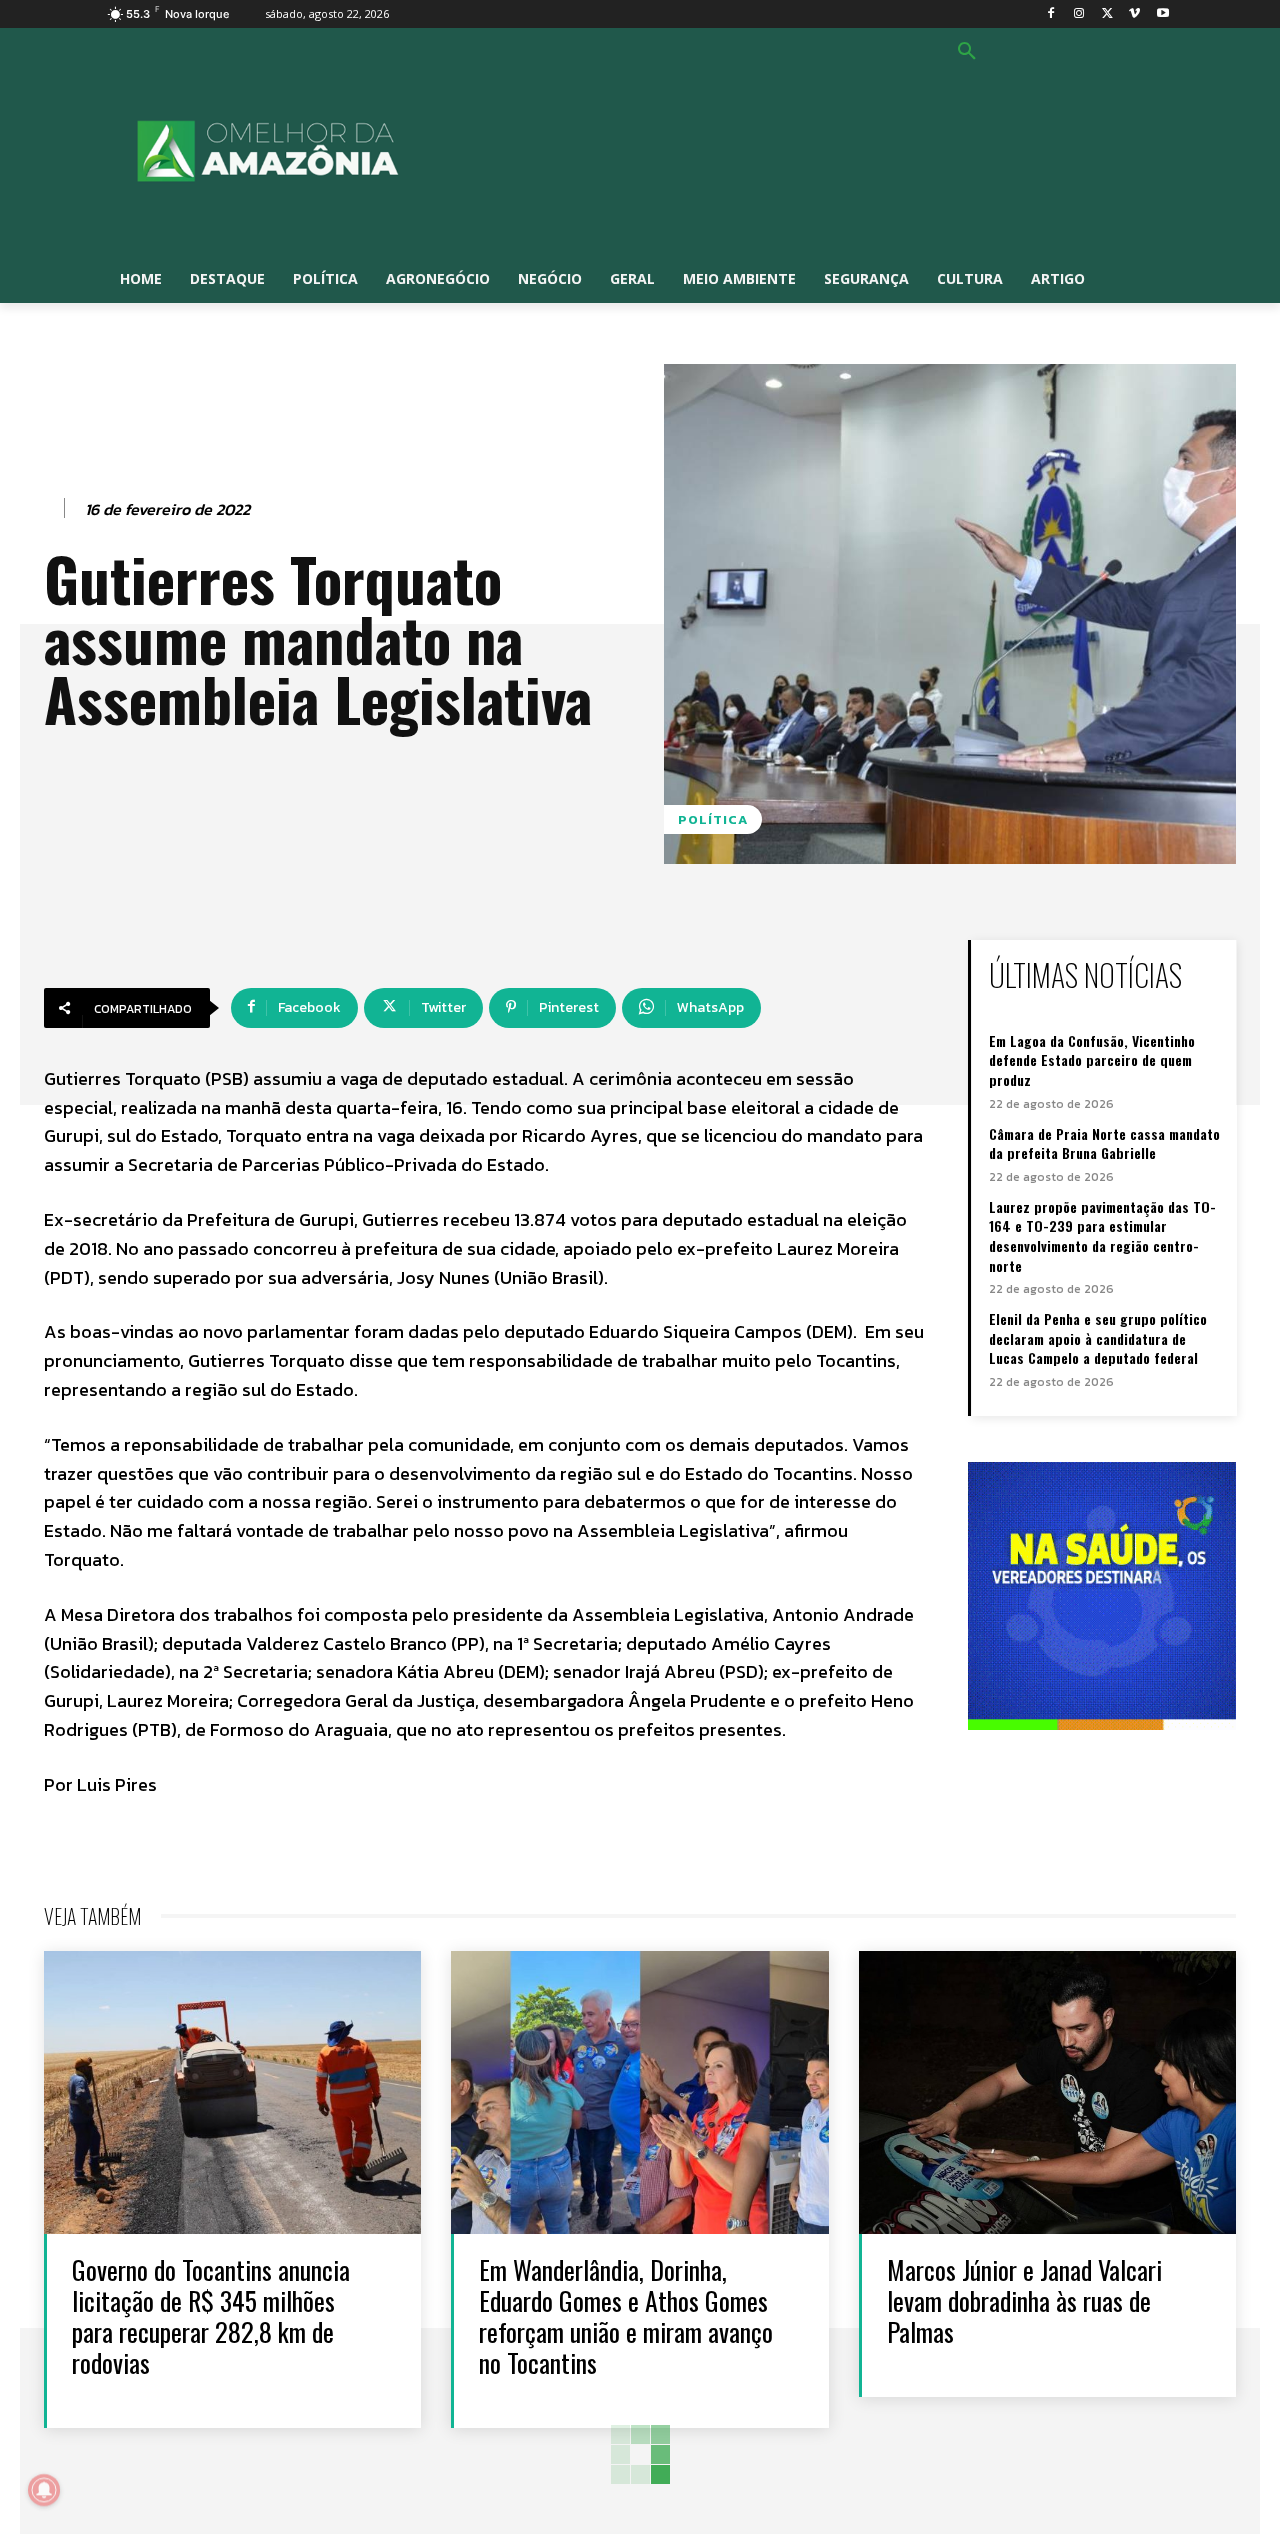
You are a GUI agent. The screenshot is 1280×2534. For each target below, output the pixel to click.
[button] (967, 52)
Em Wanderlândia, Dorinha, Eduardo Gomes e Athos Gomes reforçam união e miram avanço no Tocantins (626, 2316)
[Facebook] (1051, 14)
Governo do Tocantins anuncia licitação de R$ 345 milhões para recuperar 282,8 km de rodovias (211, 2316)
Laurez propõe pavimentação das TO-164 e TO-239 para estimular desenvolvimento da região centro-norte (1102, 1236)
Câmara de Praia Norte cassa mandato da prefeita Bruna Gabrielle (1104, 1143)
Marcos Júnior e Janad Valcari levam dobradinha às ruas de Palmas (1024, 2300)
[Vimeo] (1134, 14)
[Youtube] (1162, 14)
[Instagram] (1079, 14)
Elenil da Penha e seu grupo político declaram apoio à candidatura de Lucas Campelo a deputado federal (1098, 1338)
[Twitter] (1107, 14)
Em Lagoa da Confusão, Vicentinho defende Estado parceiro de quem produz (1092, 1060)
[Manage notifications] (44, 2490)
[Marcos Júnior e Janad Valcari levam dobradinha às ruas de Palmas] (1047, 2092)
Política (713, 819)
